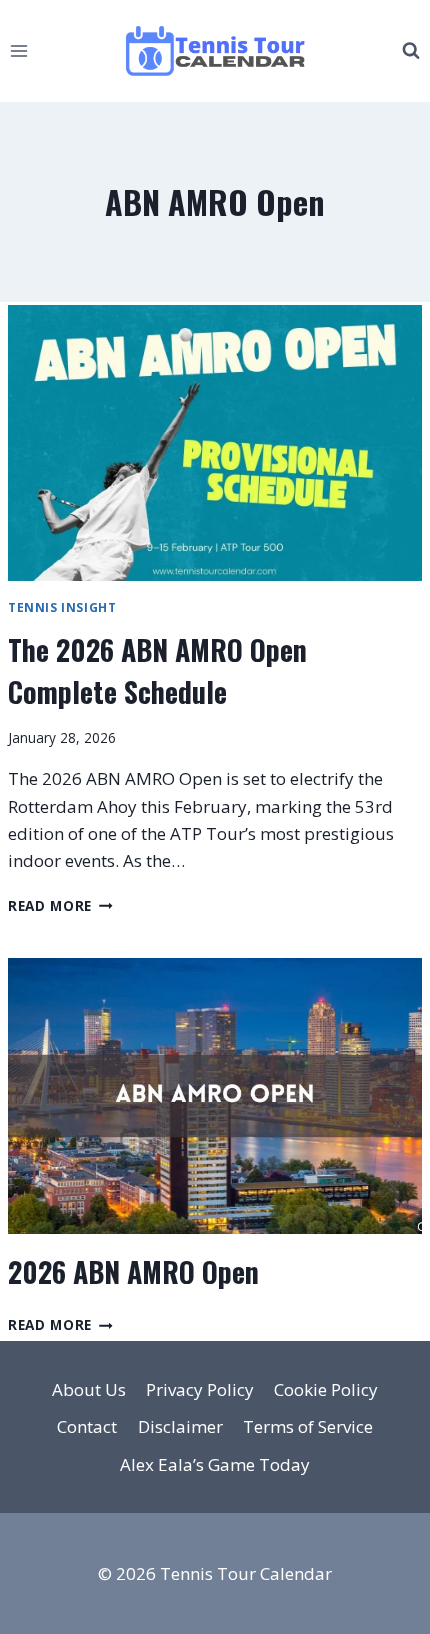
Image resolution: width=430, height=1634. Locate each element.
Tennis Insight (62, 607)
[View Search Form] (411, 51)
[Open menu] (19, 50)
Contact (87, 1426)
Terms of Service (308, 1426)
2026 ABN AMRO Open (133, 1271)
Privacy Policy (200, 1389)
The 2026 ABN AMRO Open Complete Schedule (157, 670)
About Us (89, 1389)
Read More (60, 905)
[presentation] (215, 443)
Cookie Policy (326, 1389)
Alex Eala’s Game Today (215, 1464)
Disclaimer (180, 1426)
